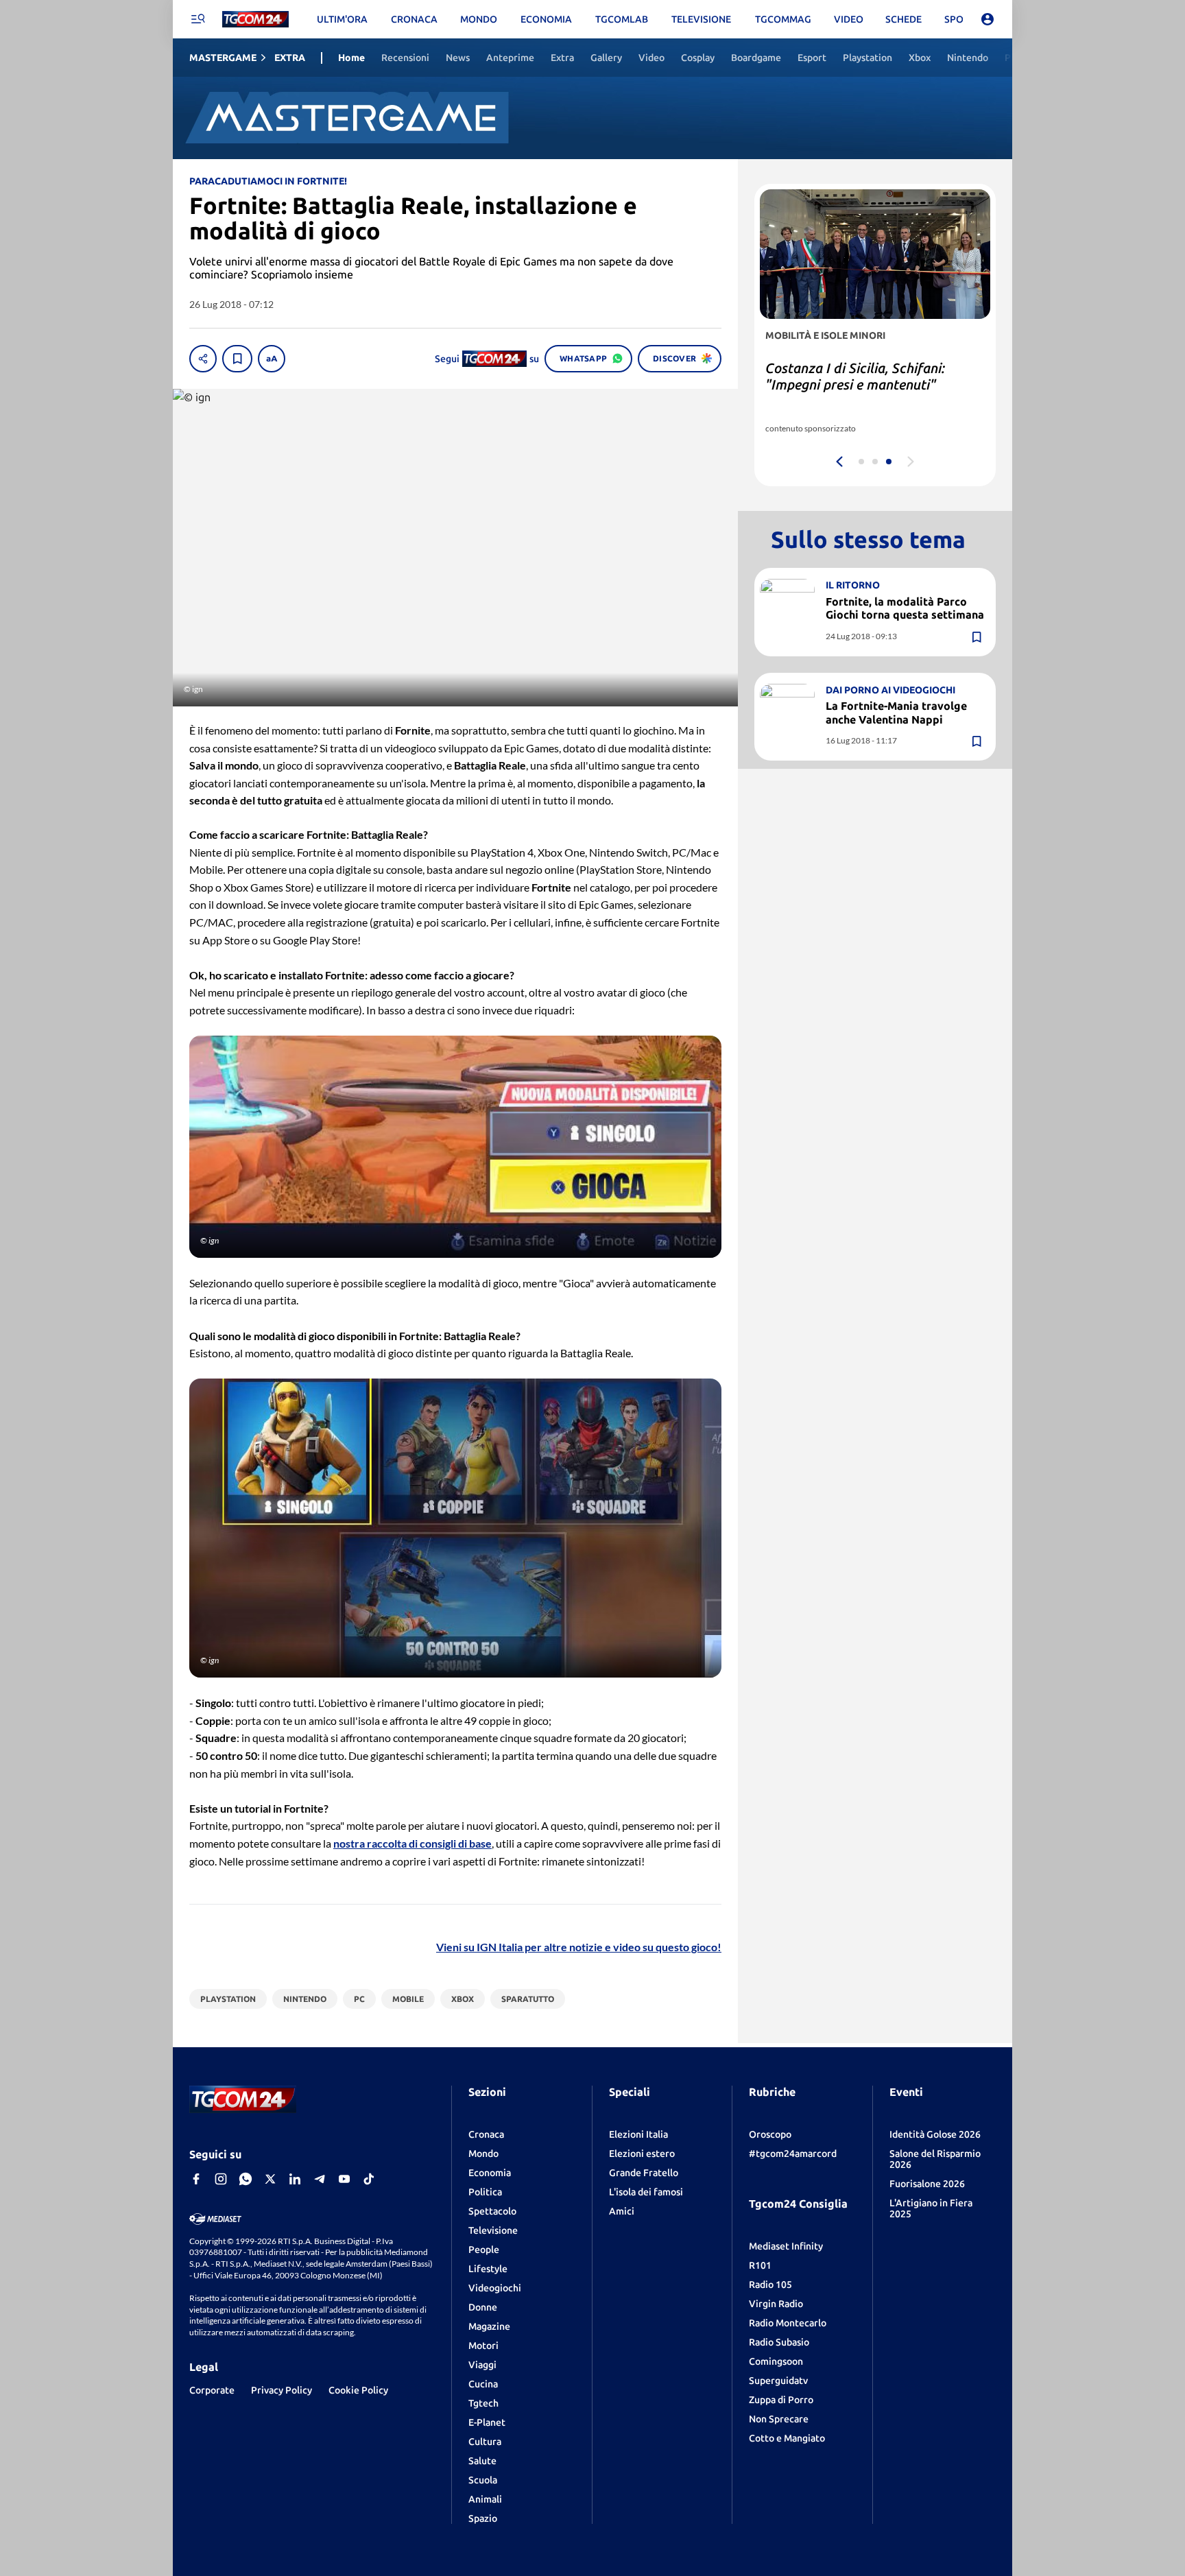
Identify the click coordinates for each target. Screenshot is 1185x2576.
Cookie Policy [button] (358, 2390)
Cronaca (486, 2134)
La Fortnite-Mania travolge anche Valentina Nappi (896, 712)
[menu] (197, 19)
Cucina (483, 2384)
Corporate (212, 2390)
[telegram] (320, 2179)
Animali (485, 2499)
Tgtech (483, 2403)
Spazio (483, 2518)
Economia (490, 2173)
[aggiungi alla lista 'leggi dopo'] (237, 359)
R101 (760, 2265)
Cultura (485, 2442)
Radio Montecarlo (788, 2323)
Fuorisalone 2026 (927, 2184)
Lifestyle (488, 2269)
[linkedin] (295, 2179)
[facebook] (196, 2179)
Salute (482, 2461)
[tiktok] (369, 2179)
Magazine (489, 2326)
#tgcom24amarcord (793, 2154)
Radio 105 (770, 2285)
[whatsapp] (246, 2179)
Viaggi (482, 2365)
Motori (483, 2346)
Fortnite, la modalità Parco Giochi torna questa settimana (905, 608)
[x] (270, 2179)
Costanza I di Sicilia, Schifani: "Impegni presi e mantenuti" (855, 376)
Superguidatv (778, 2381)
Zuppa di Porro (781, 2400)
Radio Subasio (779, 2342)
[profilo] (987, 19)
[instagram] (221, 2179)
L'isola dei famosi (646, 2192)
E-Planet (487, 2422)
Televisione (493, 2230)
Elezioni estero (642, 2154)
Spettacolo (492, 2211)
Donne (483, 2307)
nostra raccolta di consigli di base (412, 1843)
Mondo (483, 2154)
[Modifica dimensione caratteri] (272, 359)
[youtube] (344, 2179)
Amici (622, 2211)
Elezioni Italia (638, 2134)
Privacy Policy (282, 2390)
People (484, 2250)
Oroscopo (770, 2134)
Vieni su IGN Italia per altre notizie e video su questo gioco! (579, 1947)
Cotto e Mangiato (787, 2438)
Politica (485, 2192)
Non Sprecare (779, 2419)
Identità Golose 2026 (935, 2134)
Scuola (483, 2480)
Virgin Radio (776, 2304)
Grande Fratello (644, 2173)
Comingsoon (776, 2361)
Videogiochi (495, 2288)
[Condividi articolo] (203, 359)
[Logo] (255, 20)
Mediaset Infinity (786, 2246)
